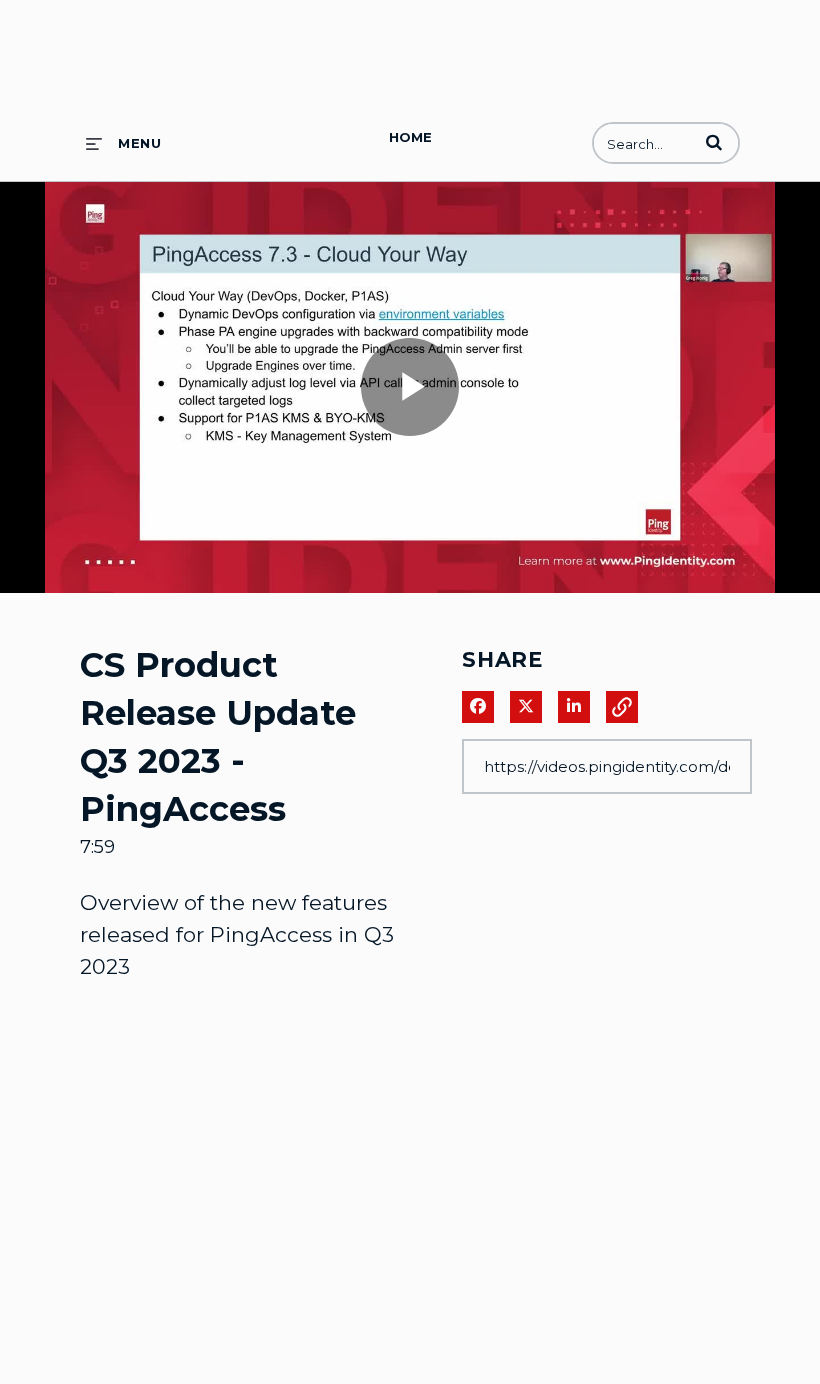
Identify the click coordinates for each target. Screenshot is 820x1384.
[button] (714, 142)
